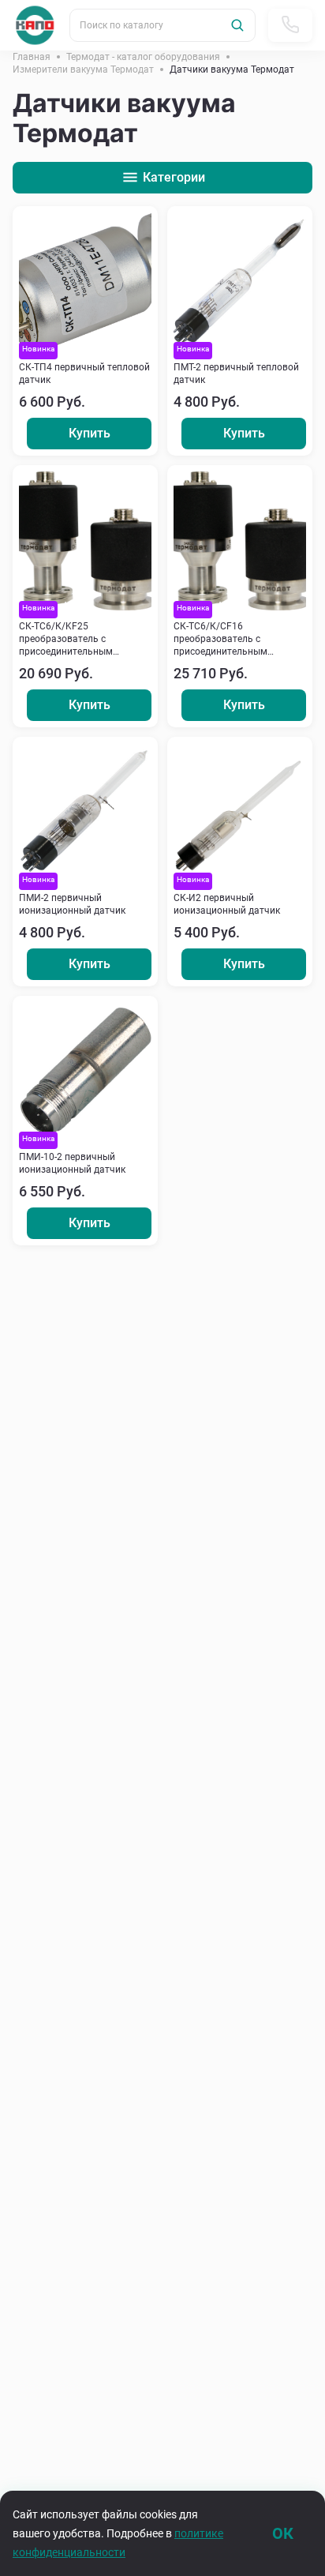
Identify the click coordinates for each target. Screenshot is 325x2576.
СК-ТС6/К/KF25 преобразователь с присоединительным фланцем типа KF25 (66, 639)
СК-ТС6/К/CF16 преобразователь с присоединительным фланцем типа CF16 (220, 639)
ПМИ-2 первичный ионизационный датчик (72, 904)
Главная (32, 57)
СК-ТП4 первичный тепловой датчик (84, 374)
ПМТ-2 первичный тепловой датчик (236, 374)
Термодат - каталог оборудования (143, 57)
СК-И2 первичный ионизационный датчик (227, 904)
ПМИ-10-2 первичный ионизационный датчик (72, 1163)
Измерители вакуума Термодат (83, 69)
